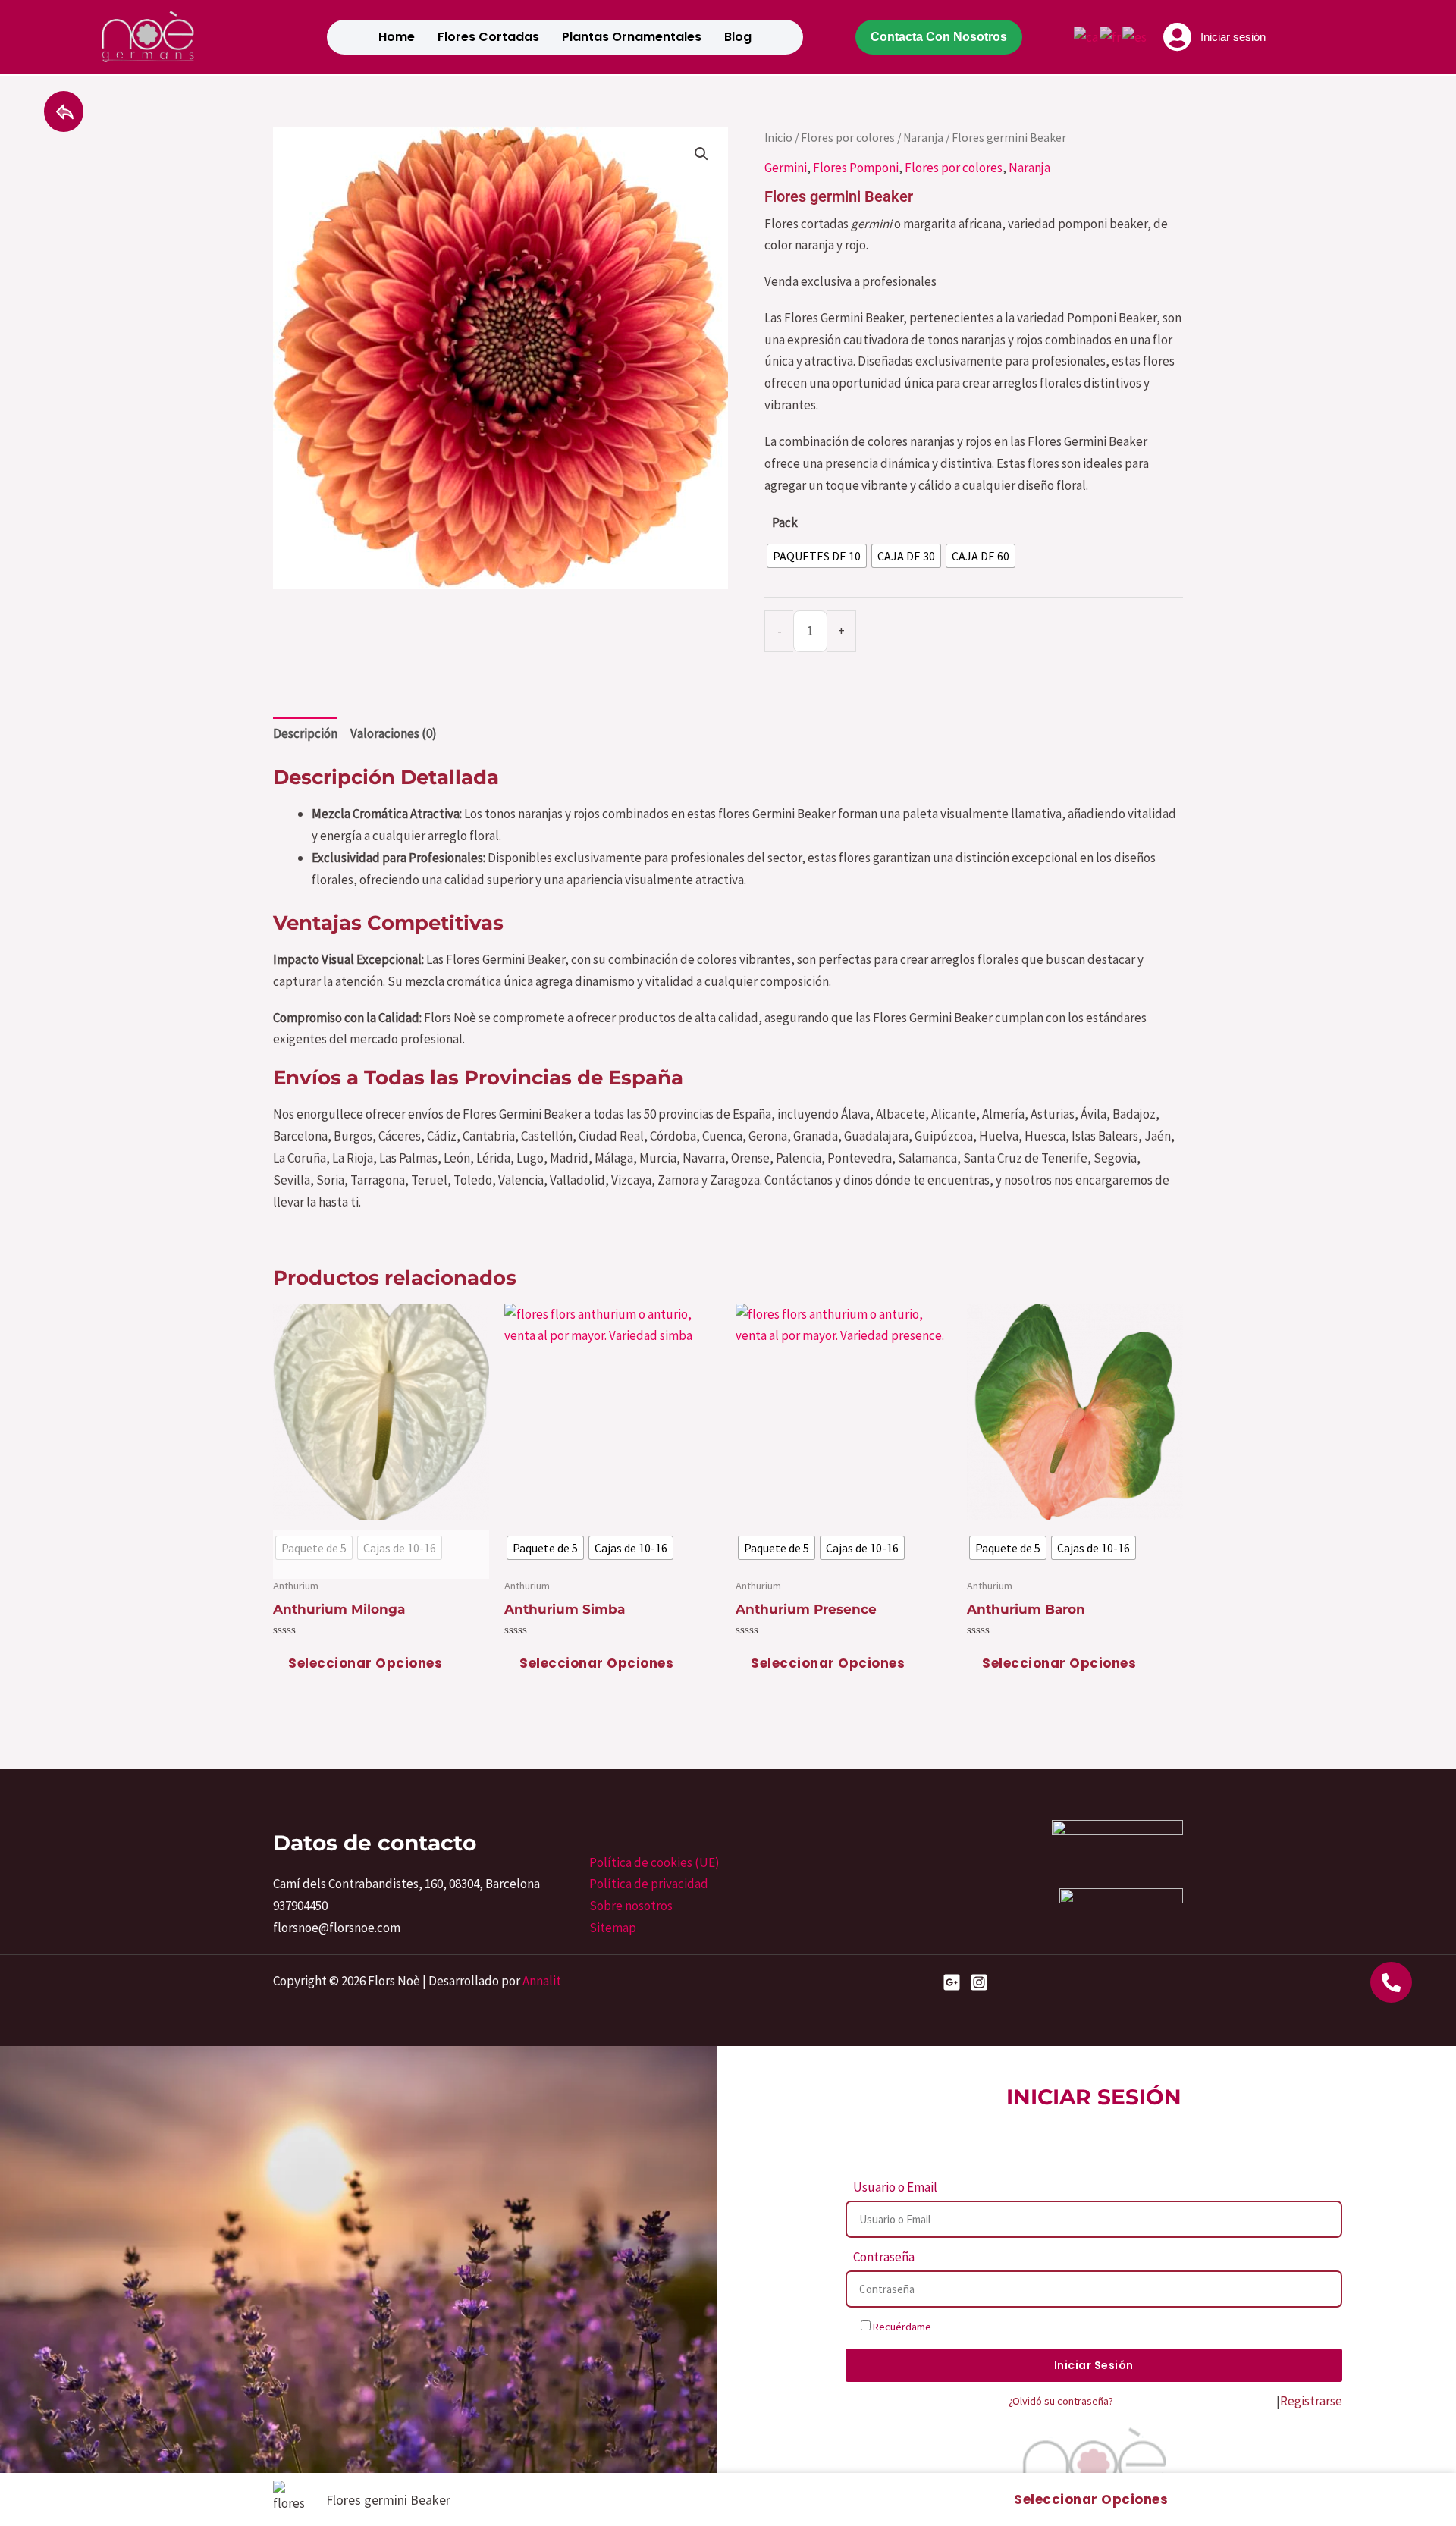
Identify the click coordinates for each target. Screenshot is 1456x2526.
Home (397, 37)
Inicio (778, 138)
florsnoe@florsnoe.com (337, 1928)
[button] (701, 154)
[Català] (1087, 36)
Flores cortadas (488, 37)
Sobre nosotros (631, 1906)
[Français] (1111, 36)
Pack (785, 522)
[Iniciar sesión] (1178, 37)
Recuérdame (901, 2327)
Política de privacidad (649, 1884)
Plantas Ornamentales (632, 37)
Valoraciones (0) (394, 733)
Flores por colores (848, 138)
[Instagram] (979, 1982)
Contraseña (884, 2257)
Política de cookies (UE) (654, 1862)
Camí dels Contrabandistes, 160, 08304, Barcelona (406, 1884)
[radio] (817, 556)
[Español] (1135, 36)
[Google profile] (952, 1982)
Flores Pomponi (856, 168)
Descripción (305, 733)
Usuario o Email (895, 2187)
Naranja (923, 138)
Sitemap (613, 1928)
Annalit (542, 1981)
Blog (738, 37)
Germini (786, 168)
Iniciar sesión (1233, 37)
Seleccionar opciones (365, 1663)
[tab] (305, 734)
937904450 (300, 1906)
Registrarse (1311, 2401)
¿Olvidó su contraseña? (1061, 2401)
